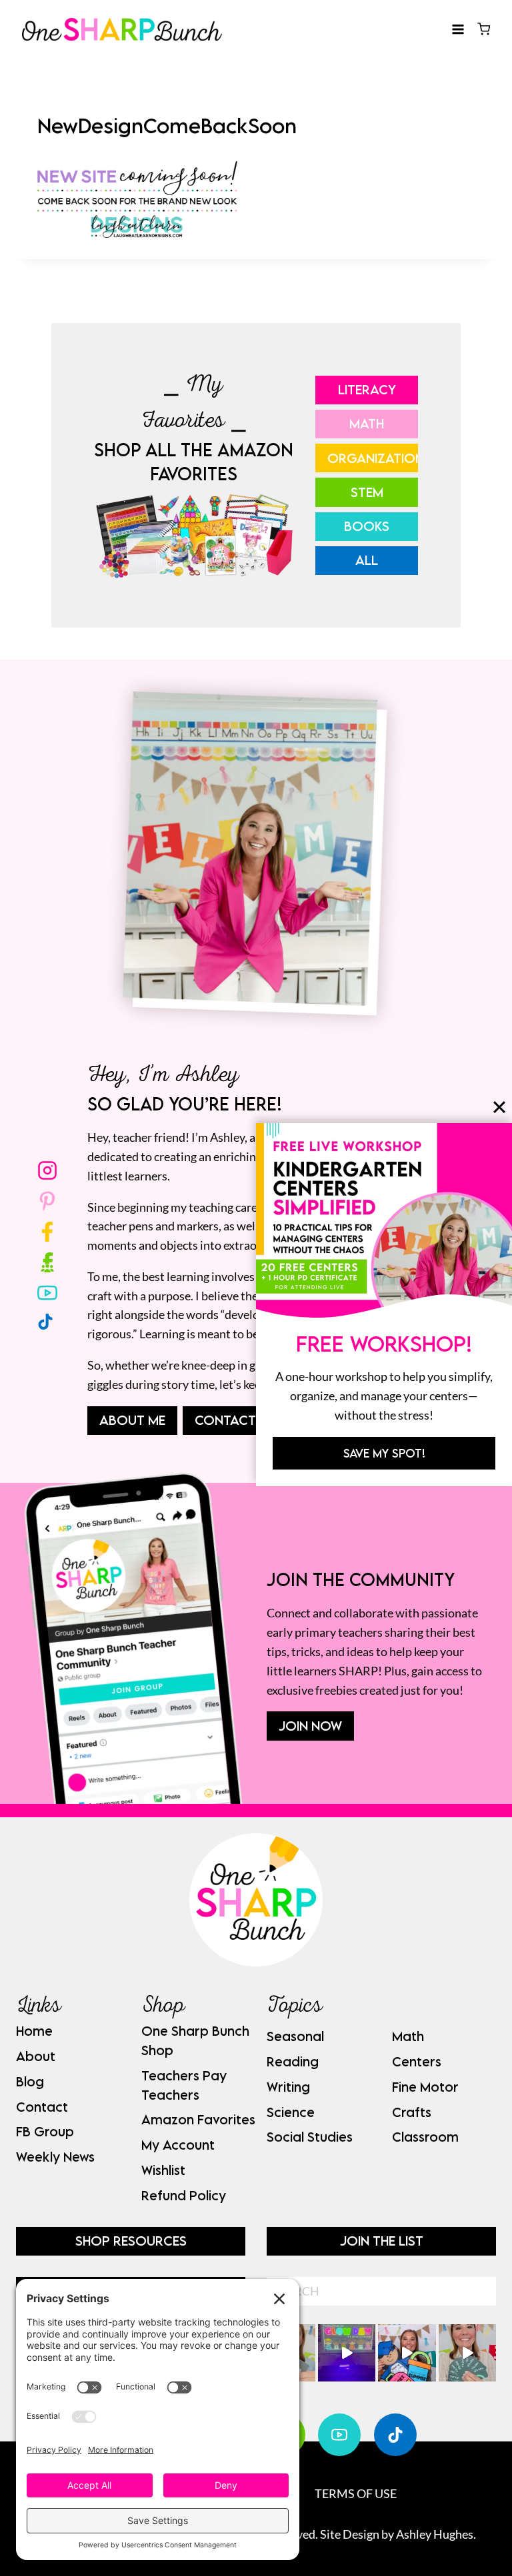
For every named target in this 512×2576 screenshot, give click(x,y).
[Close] (499, 1107)
